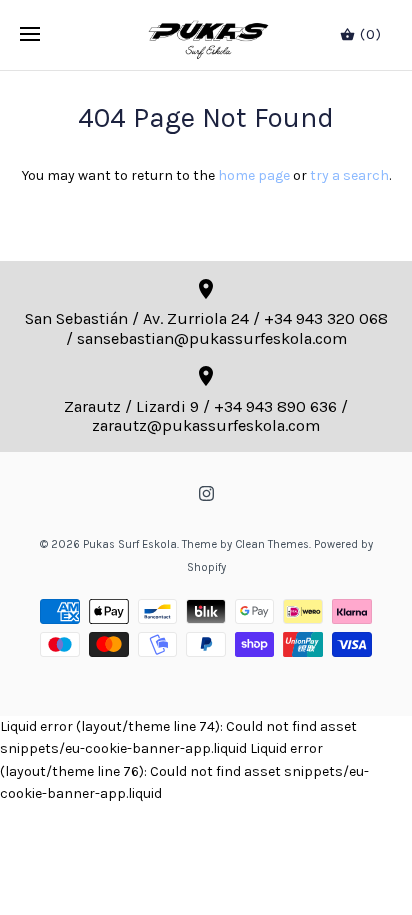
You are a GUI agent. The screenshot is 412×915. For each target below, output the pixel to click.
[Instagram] (206, 493)
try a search (349, 175)
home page (254, 175)
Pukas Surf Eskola (130, 544)
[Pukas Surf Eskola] (206, 35)
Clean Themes (272, 544)
